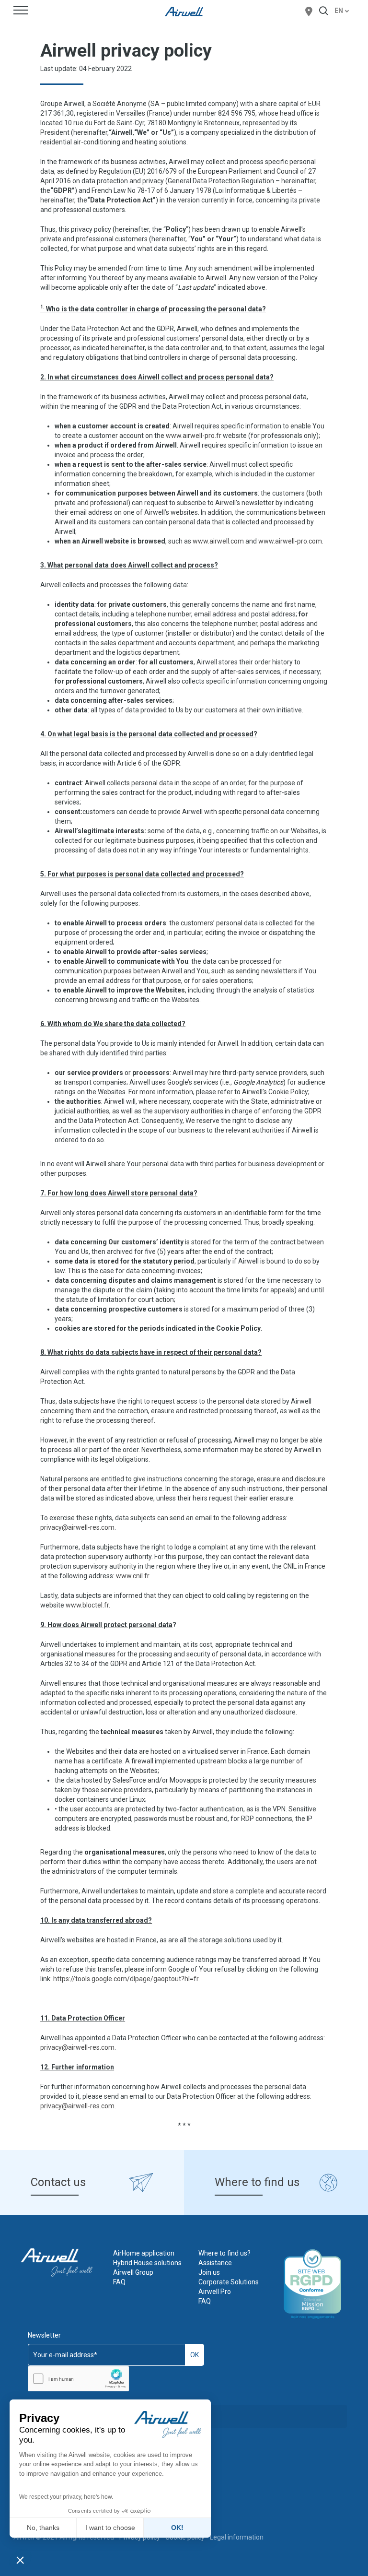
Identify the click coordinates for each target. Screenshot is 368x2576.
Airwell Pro (215, 2292)
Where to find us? (224, 2253)
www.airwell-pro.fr (194, 436)
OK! (177, 2528)
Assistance (215, 2263)
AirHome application (144, 2253)
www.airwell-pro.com (290, 541)
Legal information (237, 2537)
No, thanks (43, 2528)
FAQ (119, 2282)
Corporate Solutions (229, 2282)
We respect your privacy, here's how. (66, 2497)
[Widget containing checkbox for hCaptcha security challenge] (78, 2379)
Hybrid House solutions (147, 2263)
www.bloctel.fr (87, 1605)
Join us (209, 2272)
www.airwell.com (218, 541)
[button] (20, 2560)
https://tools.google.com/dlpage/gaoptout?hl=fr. (126, 1979)
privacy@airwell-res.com (77, 1527)
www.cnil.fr (132, 1576)
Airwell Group (133, 2272)
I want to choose (110, 2528)
